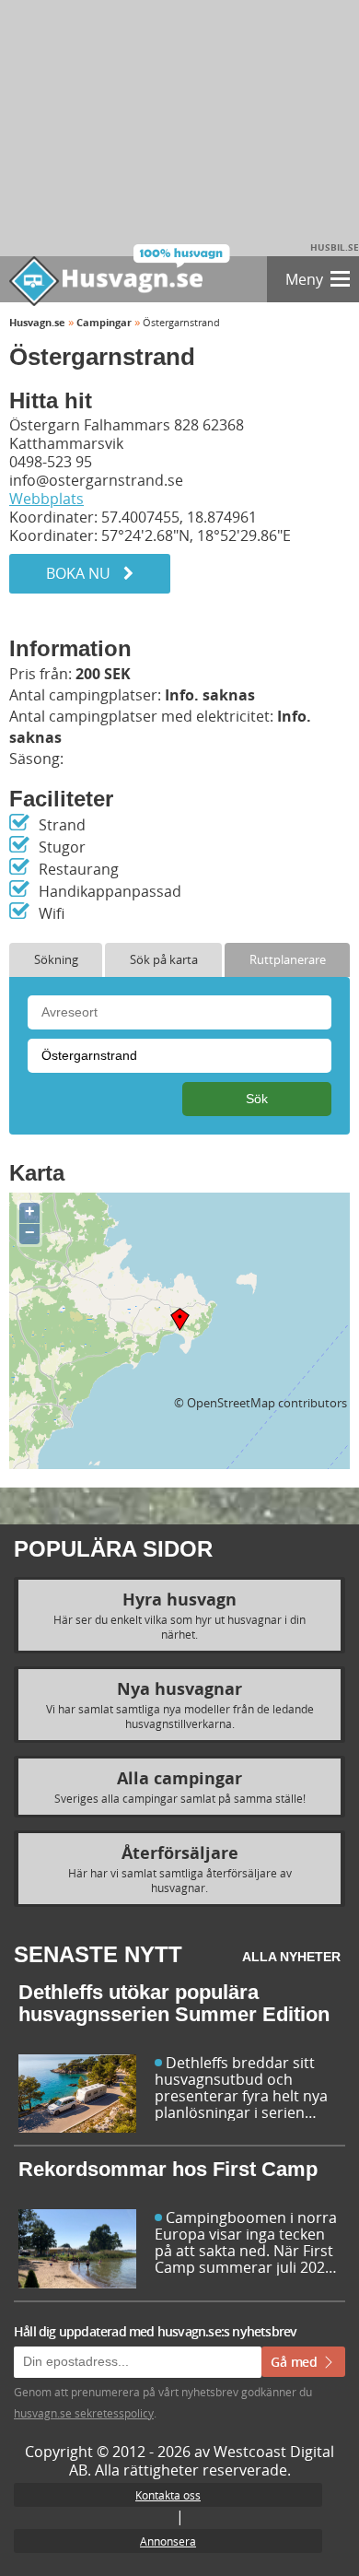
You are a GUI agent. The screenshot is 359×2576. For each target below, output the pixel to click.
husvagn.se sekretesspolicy (84, 2413)
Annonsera (168, 2541)
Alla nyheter (291, 1957)
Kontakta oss (168, 2495)
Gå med (296, 2362)
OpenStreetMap (231, 1403)
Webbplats (46, 499)
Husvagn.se (37, 322)
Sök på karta (164, 959)
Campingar (104, 322)
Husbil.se (335, 247)
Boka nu (80, 573)
